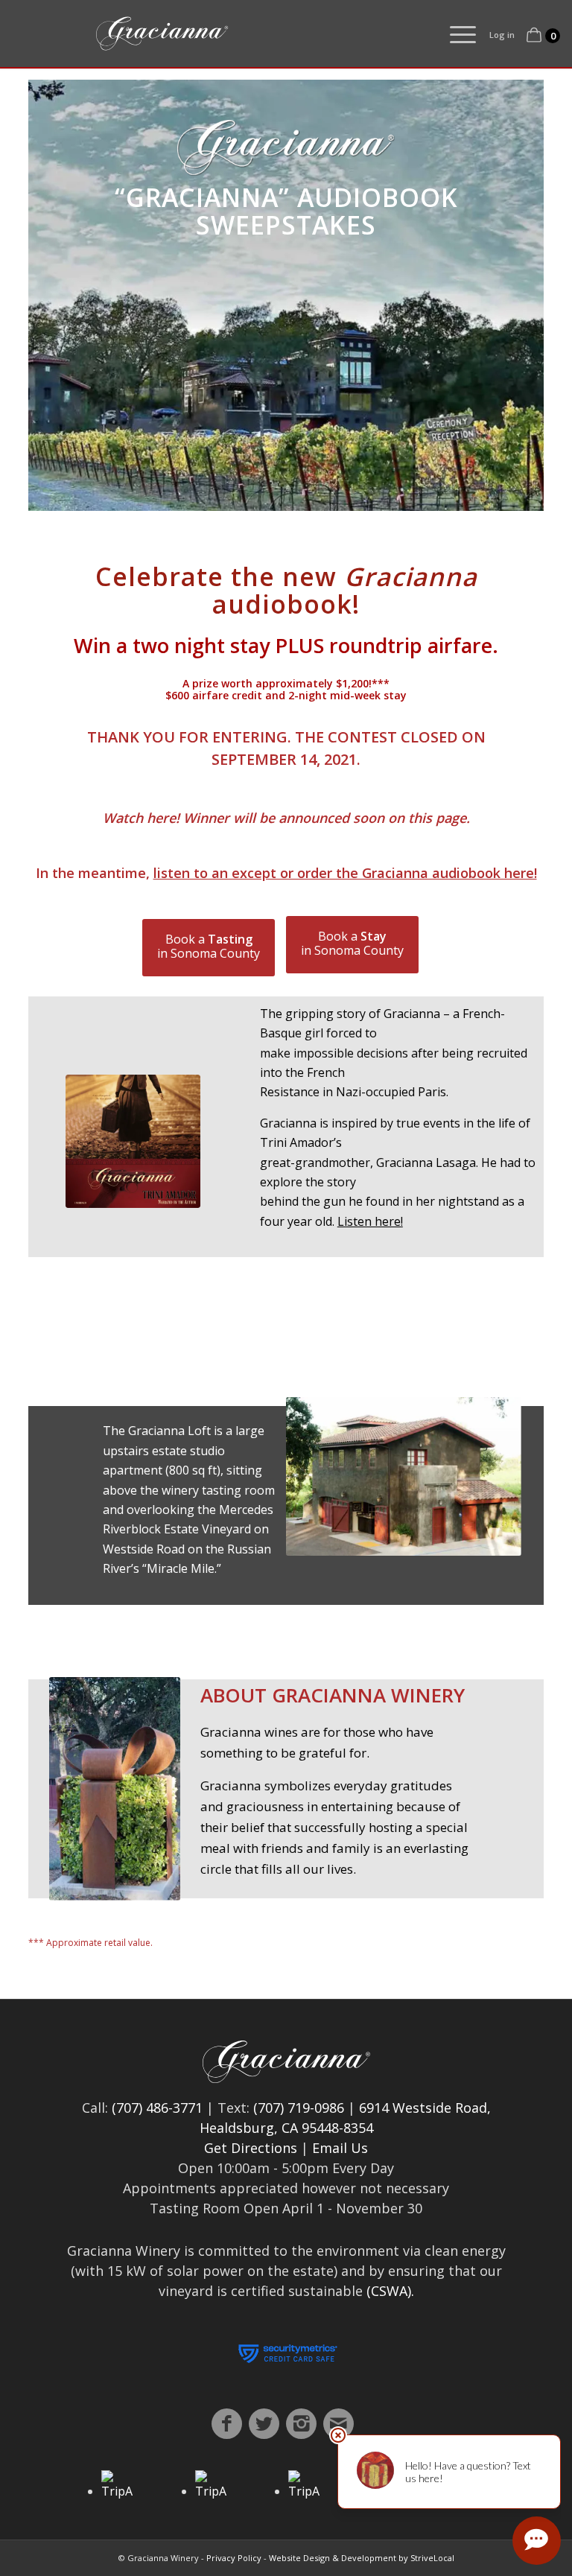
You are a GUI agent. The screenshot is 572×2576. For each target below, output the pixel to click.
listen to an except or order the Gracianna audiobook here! (345, 873)
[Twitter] (264, 2424)
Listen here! (370, 1221)
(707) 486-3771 (157, 2108)
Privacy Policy (234, 2558)
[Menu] (455, 34)
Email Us (340, 2148)
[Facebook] (227, 2424)
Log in (502, 35)
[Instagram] (301, 2424)
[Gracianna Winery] (228, 34)
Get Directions (251, 2148)
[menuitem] (455, 34)
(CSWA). (390, 2291)
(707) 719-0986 (299, 2108)
